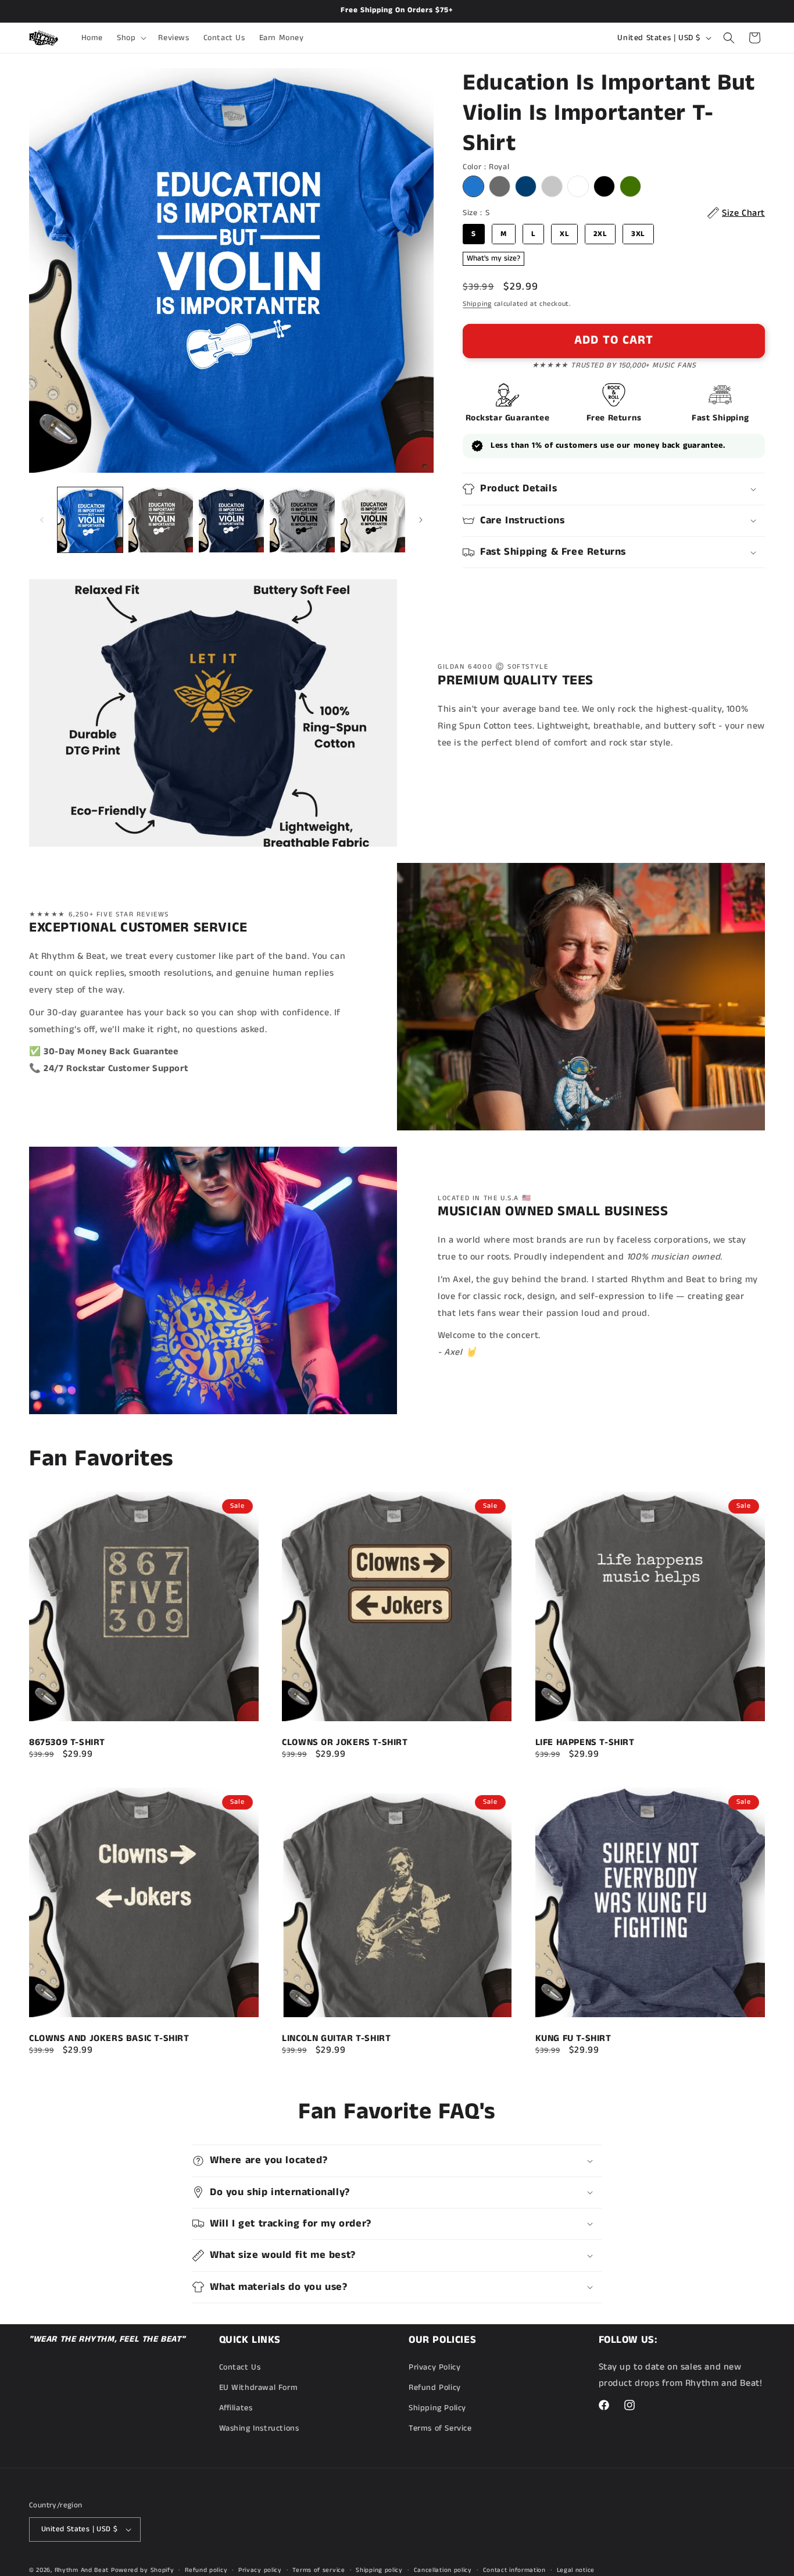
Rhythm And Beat (82, 2570)
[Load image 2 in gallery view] (161, 520)
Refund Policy (435, 2388)
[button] (130, 38)
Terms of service (319, 2570)
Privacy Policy (434, 2367)
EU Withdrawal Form (259, 2388)
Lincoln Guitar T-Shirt (336, 2038)
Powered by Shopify (143, 2570)
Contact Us (240, 2367)
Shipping (477, 304)
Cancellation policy (443, 2570)
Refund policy (206, 2570)
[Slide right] (421, 520)
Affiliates (236, 2408)
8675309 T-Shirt (67, 1743)
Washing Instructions (259, 2428)
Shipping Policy (437, 2408)
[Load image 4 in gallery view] (302, 520)
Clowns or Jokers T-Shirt (345, 1743)
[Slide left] (42, 520)
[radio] (473, 186)
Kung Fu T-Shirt (573, 2038)
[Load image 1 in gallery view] (90, 520)
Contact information (514, 2570)
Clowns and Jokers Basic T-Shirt (109, 2038)
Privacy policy (260, 2570)
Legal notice (576, 2570)
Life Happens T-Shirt (585, 1743)
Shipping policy (379, 2570)
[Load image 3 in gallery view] (231, 520)
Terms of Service (440, 2428)
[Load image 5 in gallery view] (373, 520)
